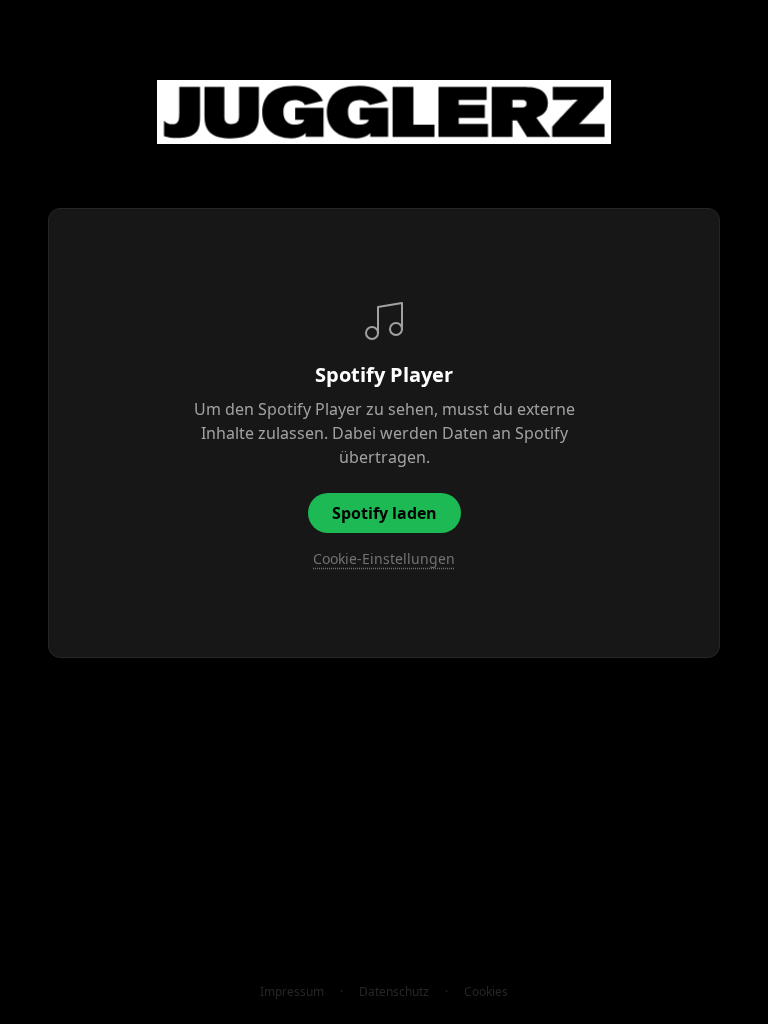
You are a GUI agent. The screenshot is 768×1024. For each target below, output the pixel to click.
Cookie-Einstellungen (384, 558)
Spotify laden (384, 513)
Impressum (292, 992)
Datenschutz (394, 992)
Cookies (486, 992)
